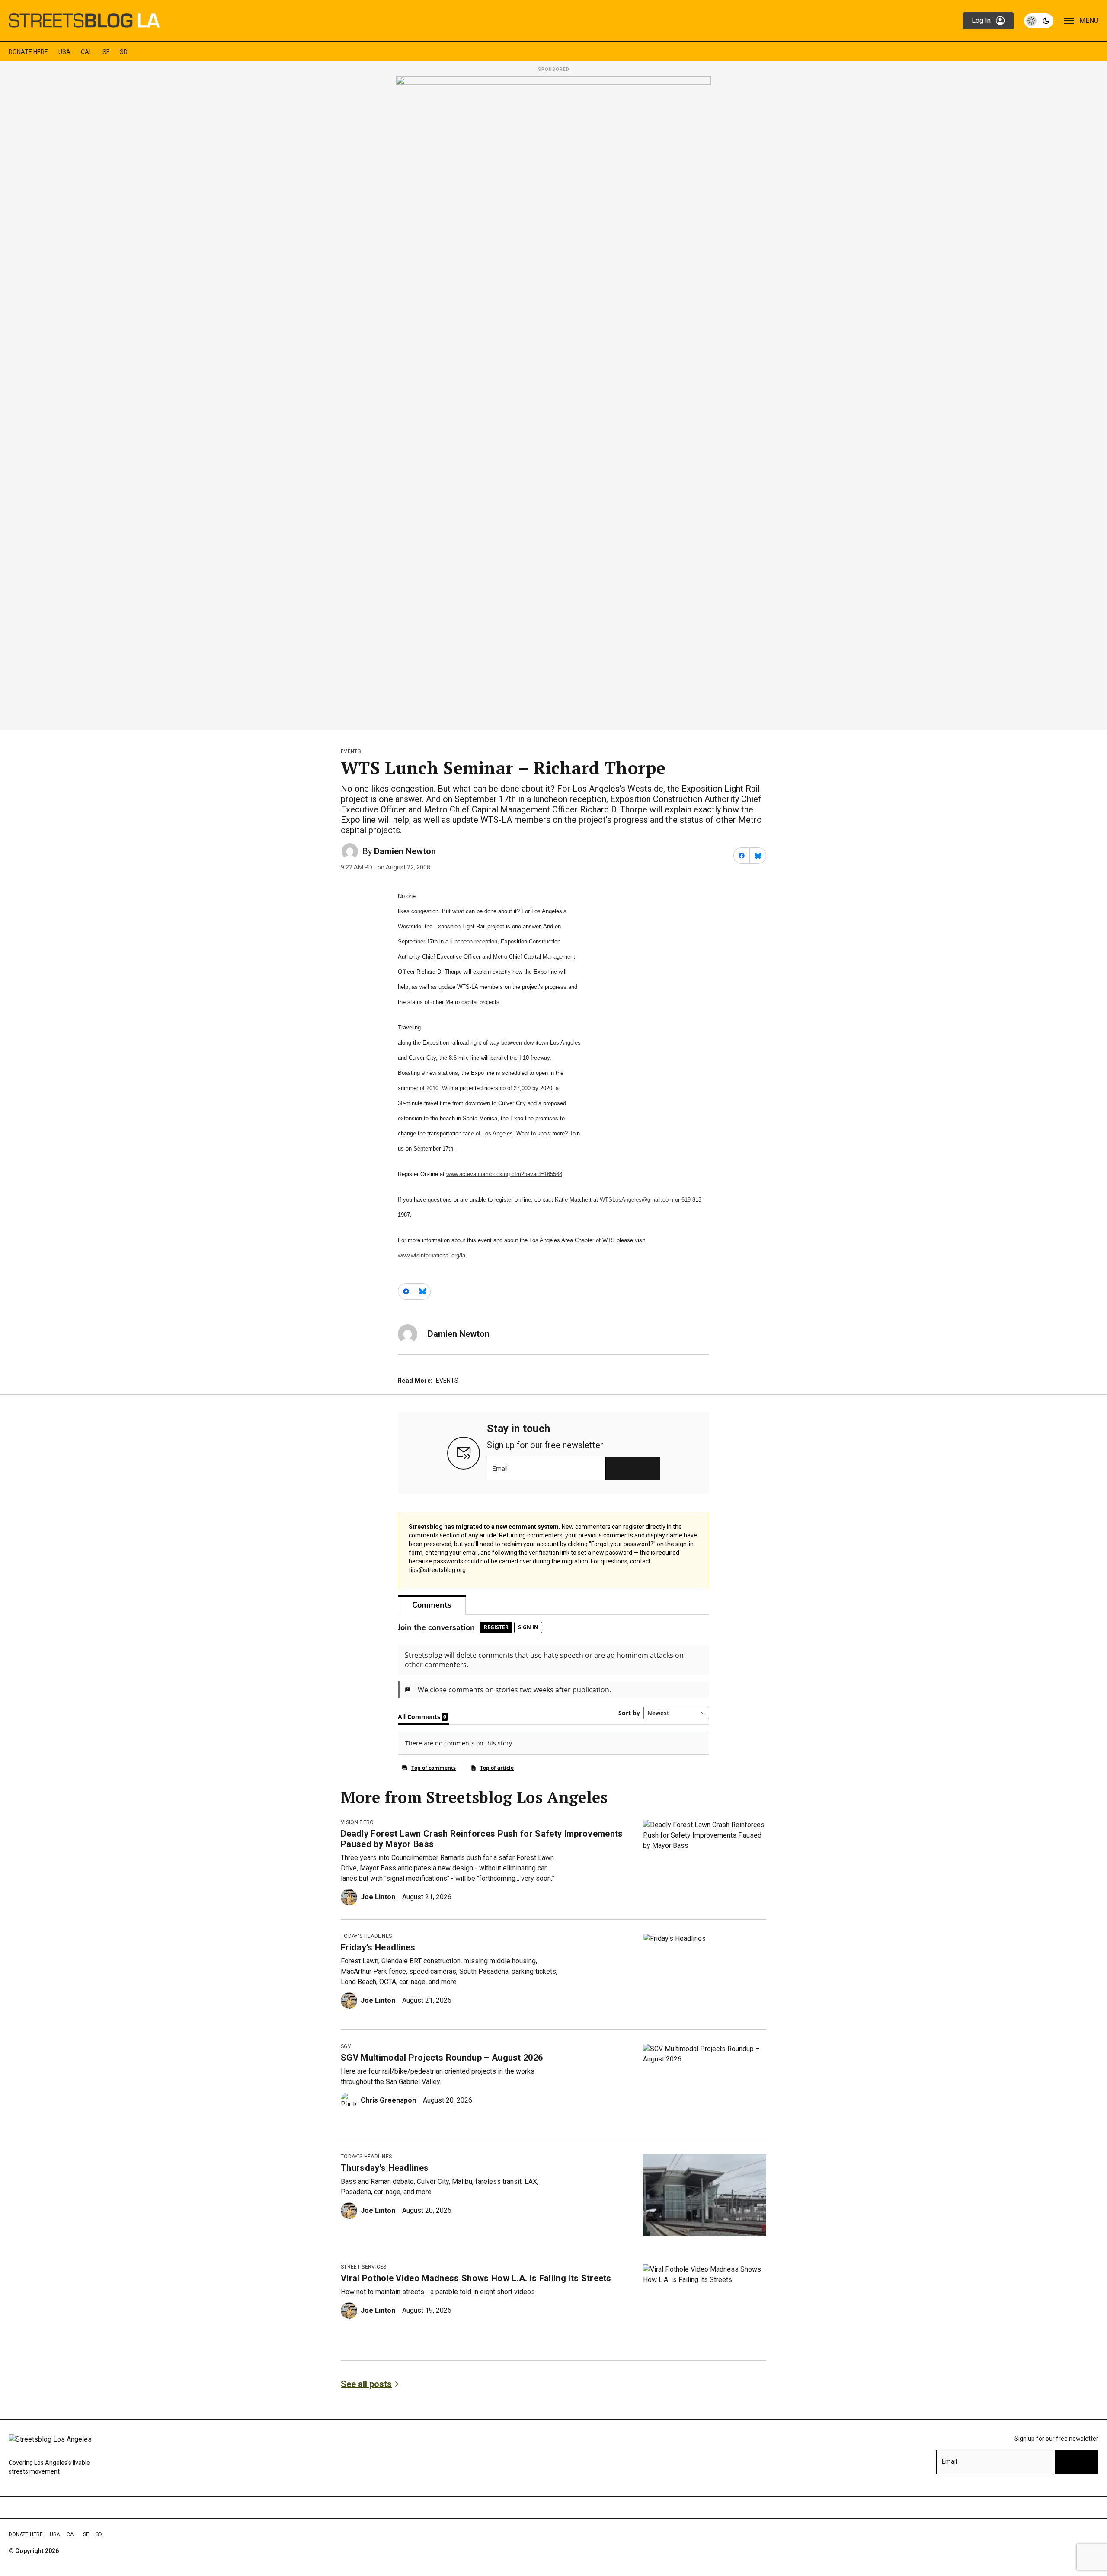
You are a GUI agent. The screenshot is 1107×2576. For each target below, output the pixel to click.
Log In (981, 21)
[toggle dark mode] (1039, 21)
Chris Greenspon (388, 2100)
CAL (86, 52)
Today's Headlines (366, 1936)
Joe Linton (378, 1897)
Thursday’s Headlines (385, 2168)
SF (106, 52)
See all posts (366, 2384)
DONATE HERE (28, 52)
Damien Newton (405, 851)
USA (64, 52)
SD (124, 52)
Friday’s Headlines (378, 1947)
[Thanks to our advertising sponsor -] (553, 400)
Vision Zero (357, 1822)
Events (351, 751)
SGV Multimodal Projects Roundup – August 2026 (442, 2058)
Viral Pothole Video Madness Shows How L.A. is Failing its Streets (476, 2278)
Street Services (364, 2267)
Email (500, 1469)
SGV (346, 2046)
